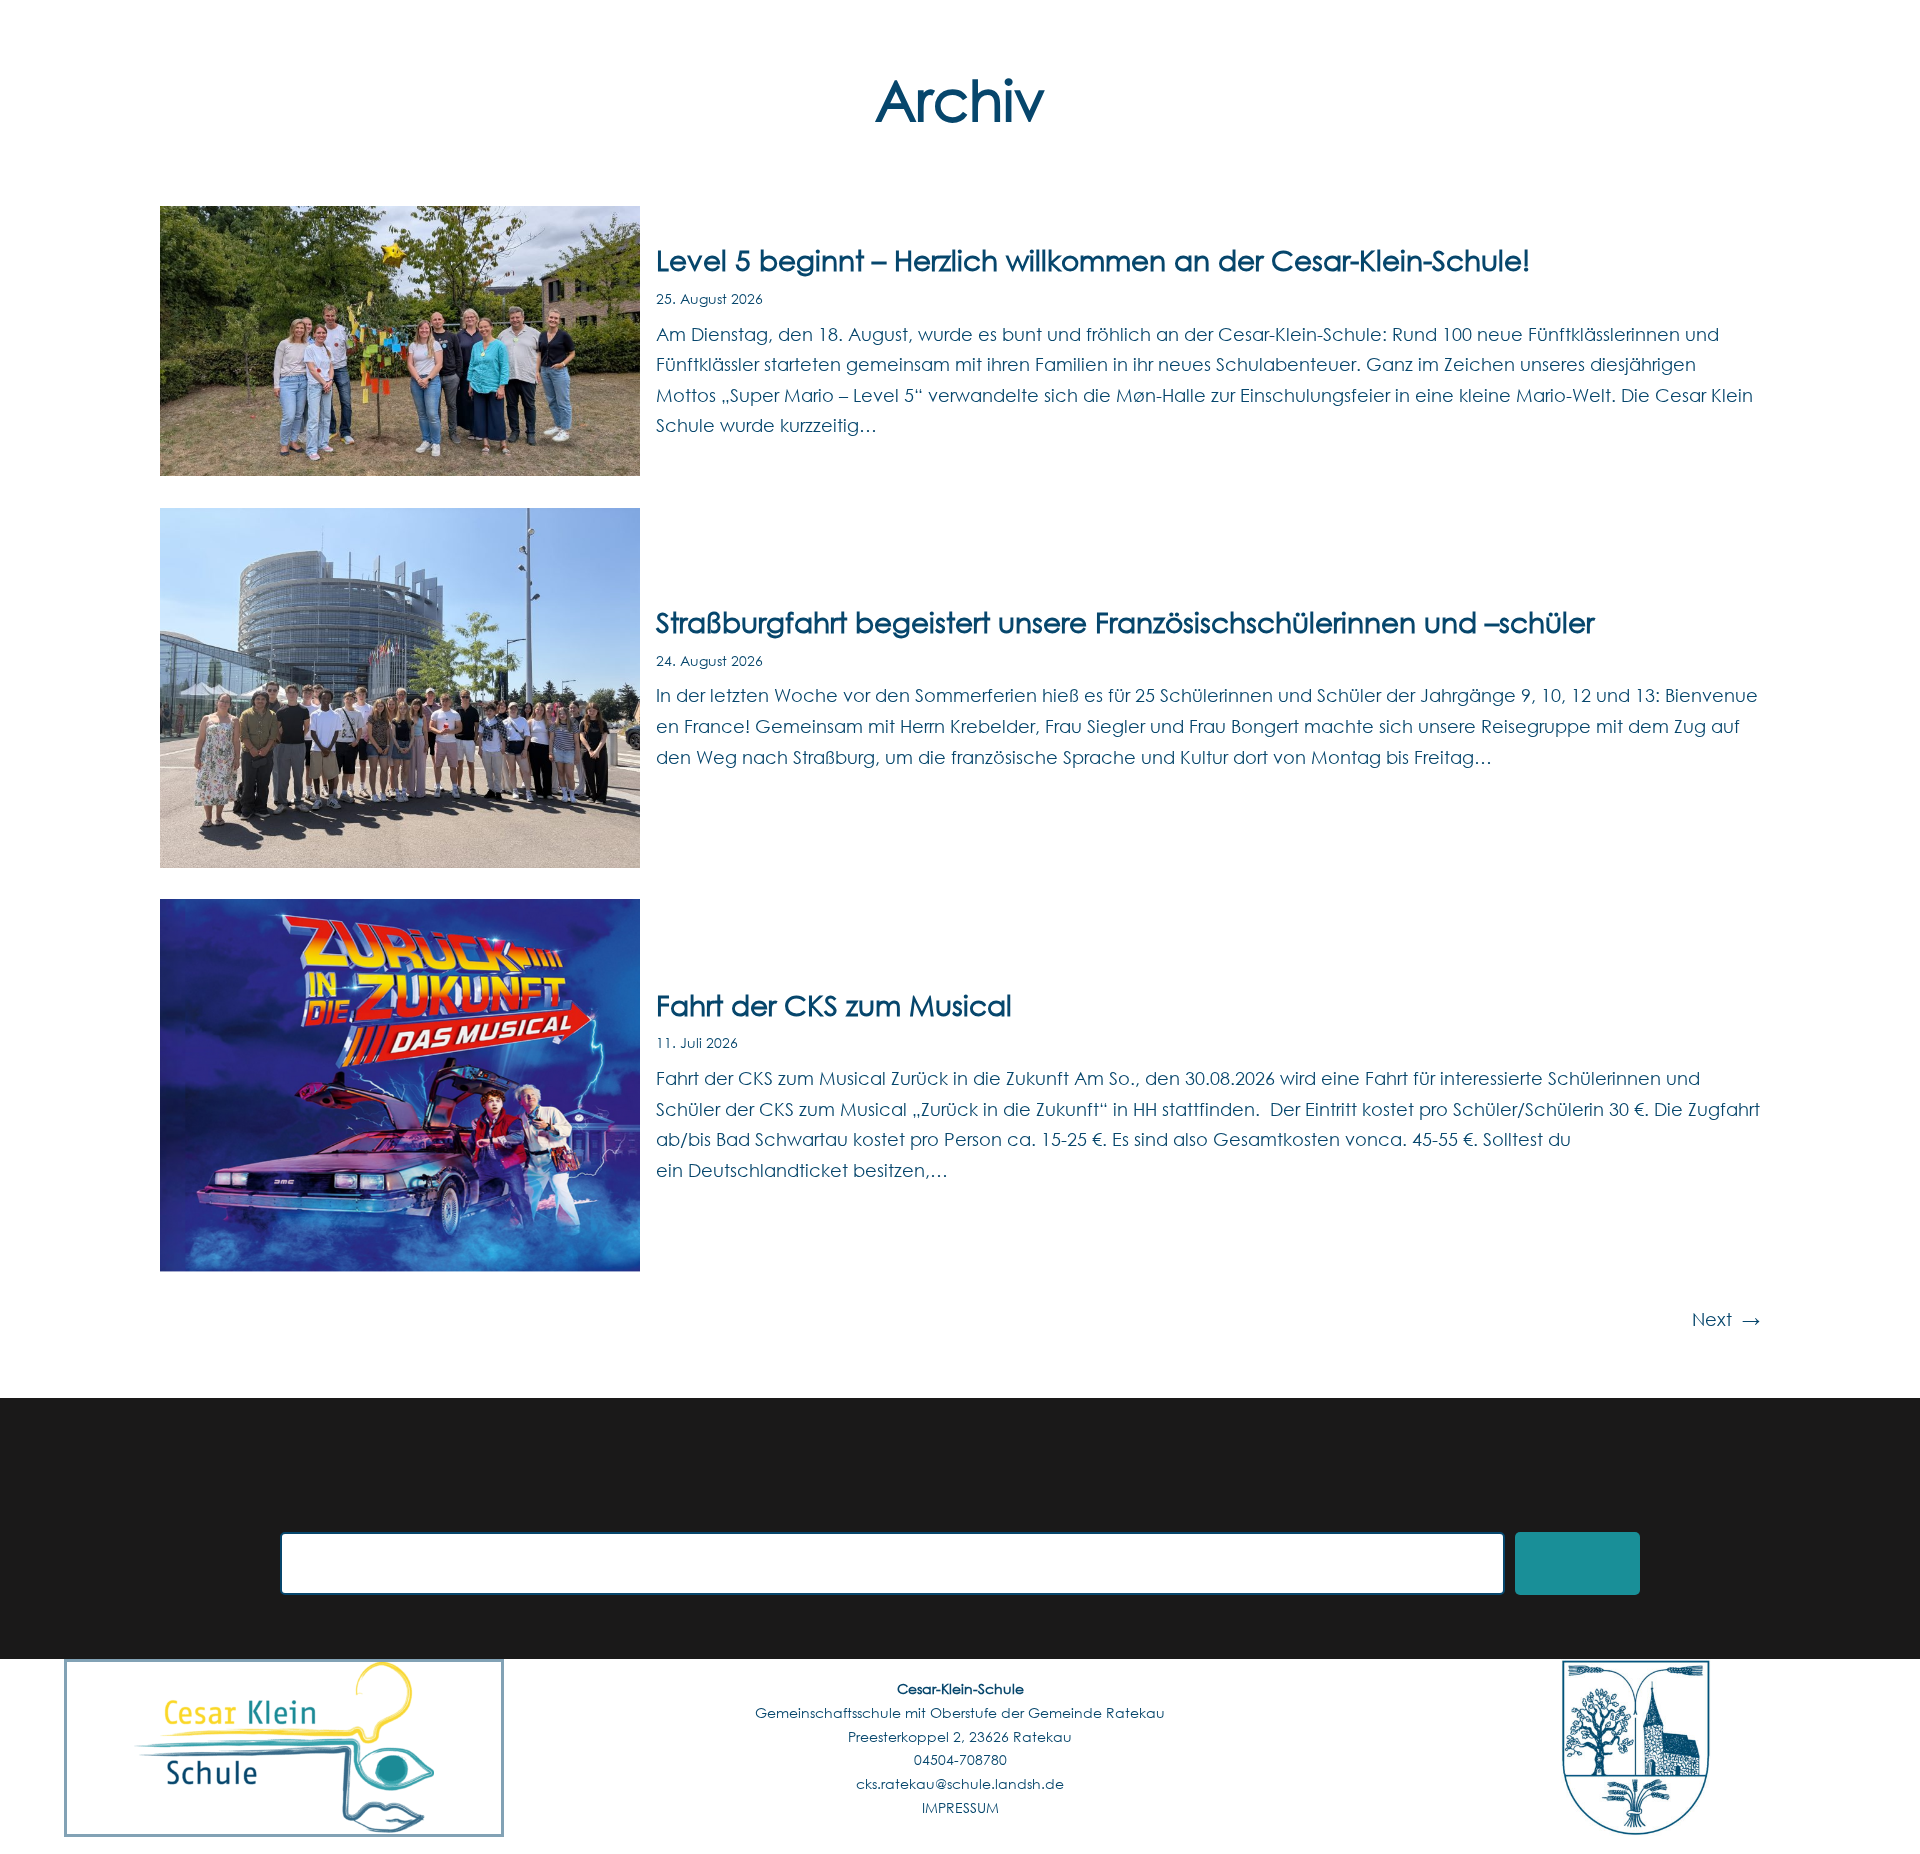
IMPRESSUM (960, 1807)
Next (1726, 1319)
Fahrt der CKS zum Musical (834, 1004)
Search (1577, 1563)
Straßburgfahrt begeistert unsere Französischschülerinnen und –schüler (1125, 621)
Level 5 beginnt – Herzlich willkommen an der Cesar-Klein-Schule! (1093, 259)
